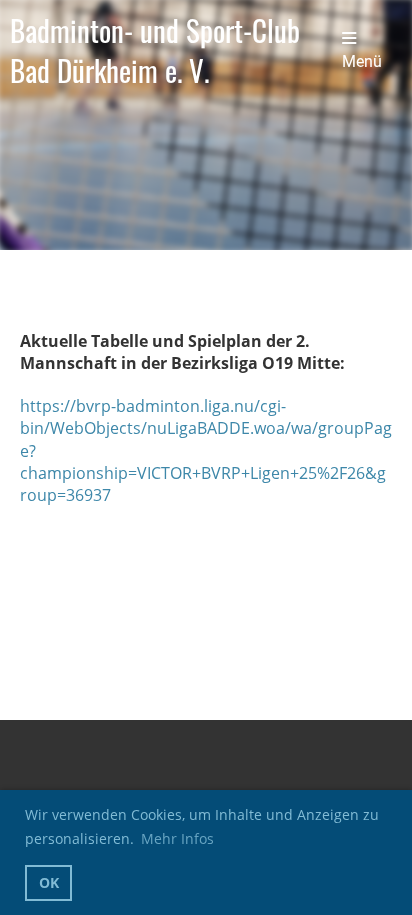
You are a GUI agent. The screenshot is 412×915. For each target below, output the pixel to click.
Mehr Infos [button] (177, 838)
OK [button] (49, 882)
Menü (362, 61)
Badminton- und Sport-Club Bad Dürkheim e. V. (155, 50)
